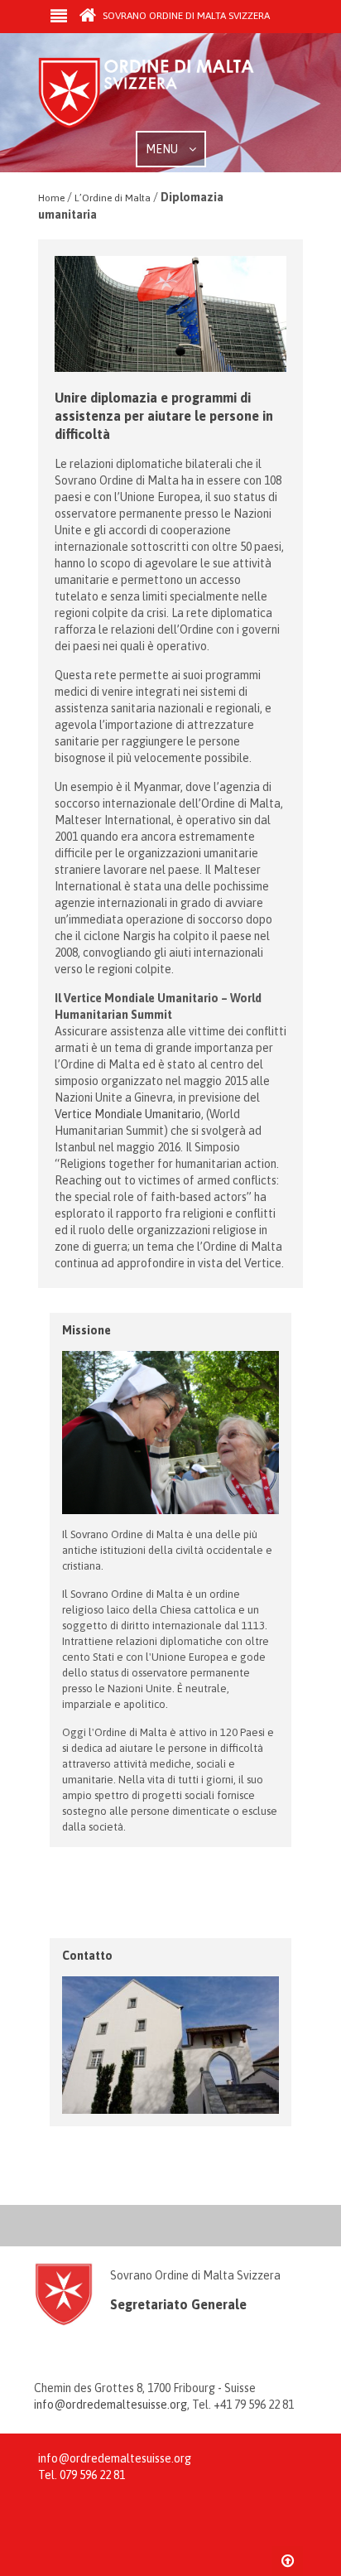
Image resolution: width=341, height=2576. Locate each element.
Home (51, 198)
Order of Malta (162, 94)
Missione (86, 1330)
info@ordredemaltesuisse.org (110, 2405)
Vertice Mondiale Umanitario (128, 1114)
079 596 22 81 (92, 2475)
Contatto (87, 1956)
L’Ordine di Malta (113, 198)
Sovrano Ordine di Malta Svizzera (185, 16)
